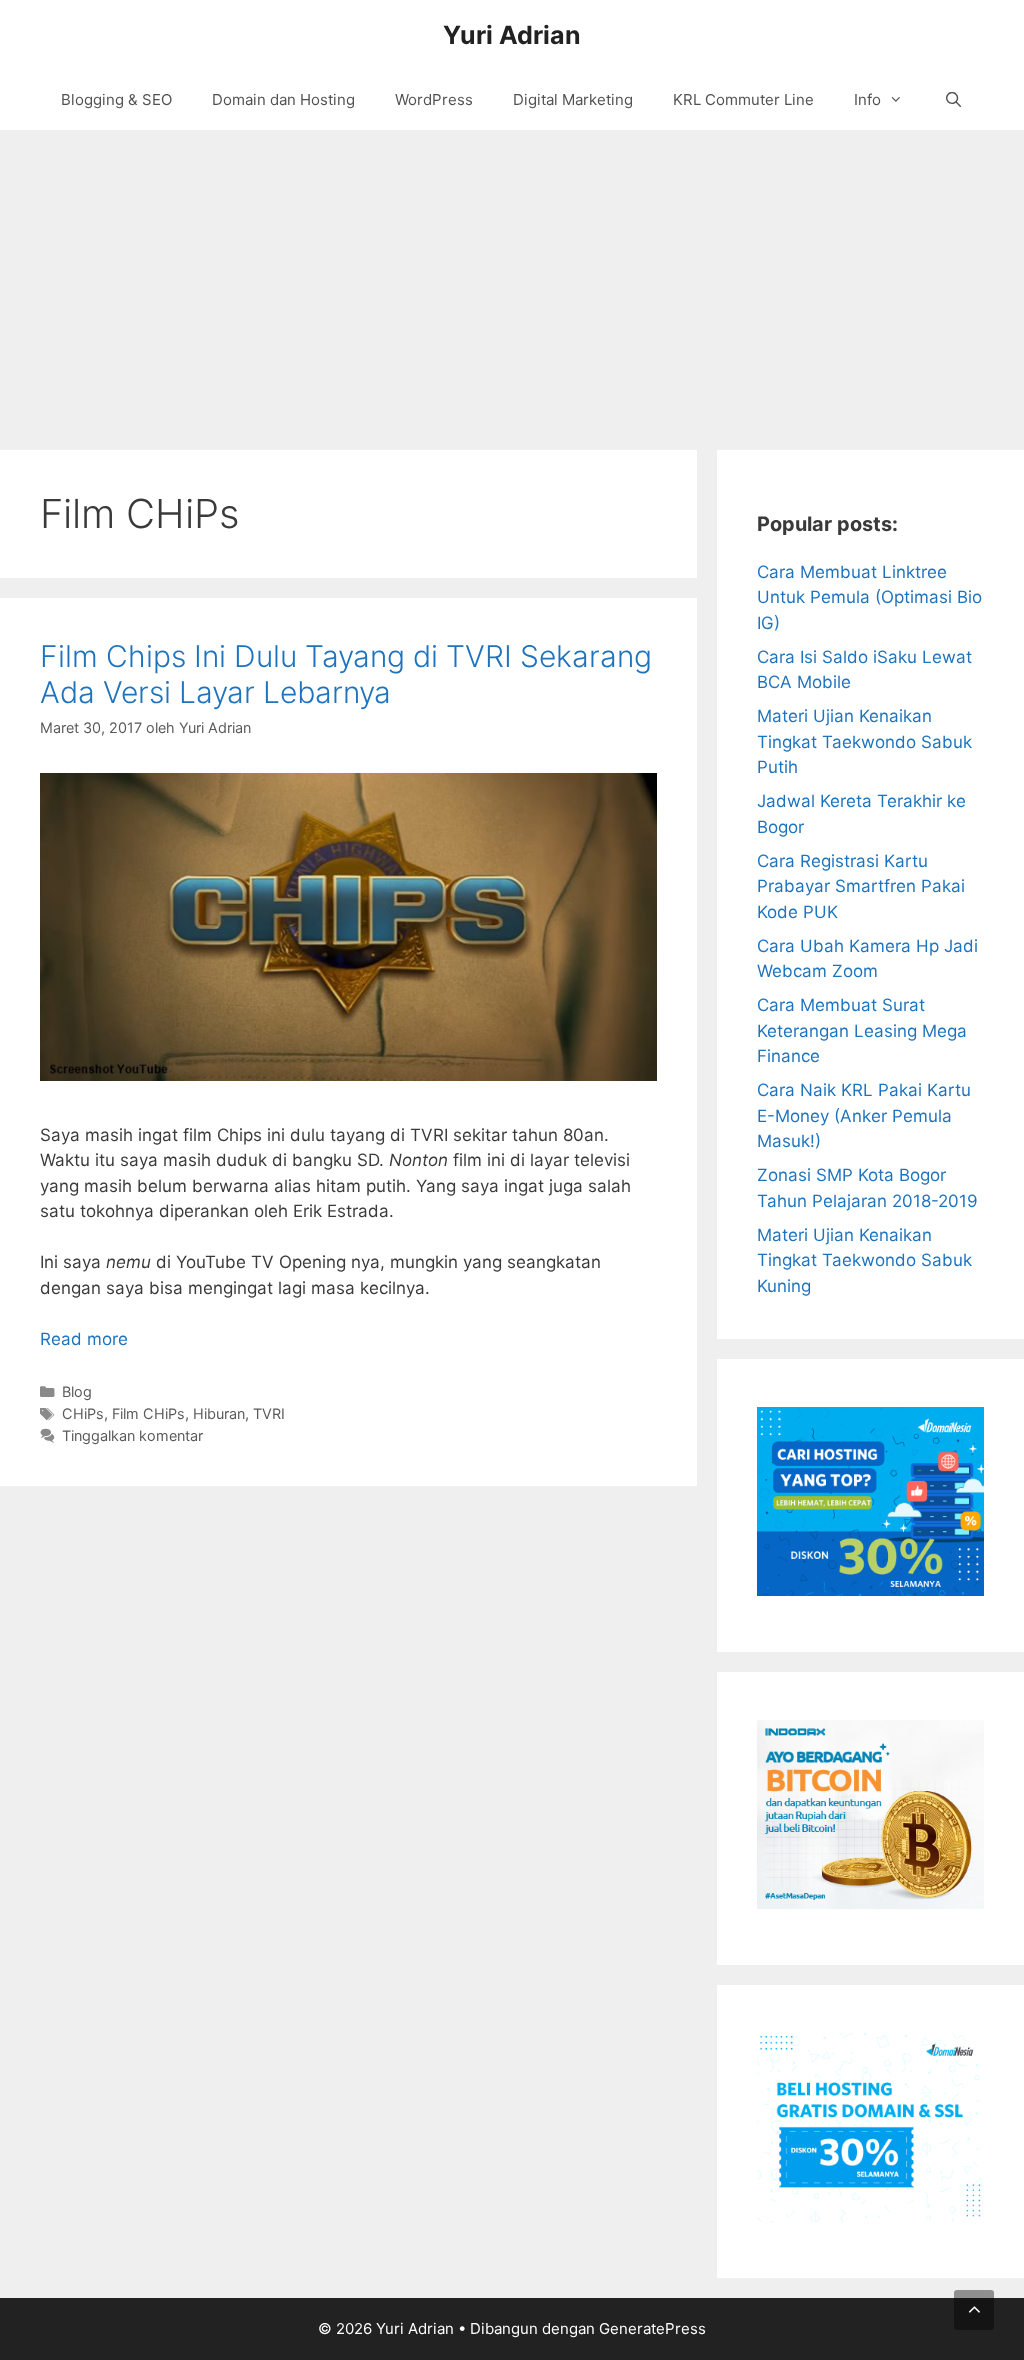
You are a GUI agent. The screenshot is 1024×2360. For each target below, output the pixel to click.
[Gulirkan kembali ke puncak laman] (974, 2310)
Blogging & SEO (116, 99)
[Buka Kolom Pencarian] (952, 100)
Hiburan (219, 1413)
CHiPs (83, 1413)
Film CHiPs (148, 1413)
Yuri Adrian (512, 35)
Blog (77, 1391)
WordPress (434, 99)
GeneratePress (652, 2328)
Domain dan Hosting (283, 99)
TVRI (269, 1413)
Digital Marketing (573, 99)
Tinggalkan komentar (132, 1435)
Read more (84, 1339)
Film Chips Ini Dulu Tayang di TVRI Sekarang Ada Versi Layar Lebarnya (346, 674)
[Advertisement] (512, 280)
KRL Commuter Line (743, 99)
